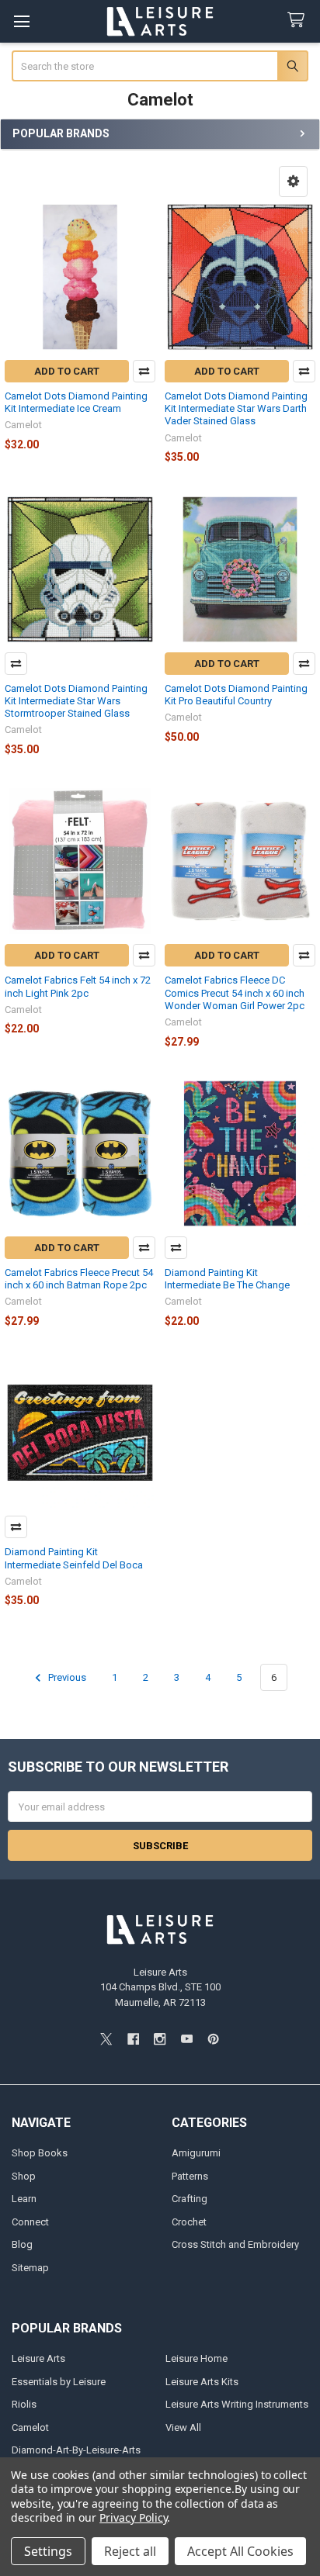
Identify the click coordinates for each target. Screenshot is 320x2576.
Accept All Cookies (240, 2551)
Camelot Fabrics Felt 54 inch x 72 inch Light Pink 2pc (78, 986)
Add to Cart (67, 371)
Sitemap (30, 2268)
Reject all (130, 2551)
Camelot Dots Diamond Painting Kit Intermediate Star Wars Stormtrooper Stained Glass (76, 701)
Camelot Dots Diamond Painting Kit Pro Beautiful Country (236, 695)
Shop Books (40, 2153)
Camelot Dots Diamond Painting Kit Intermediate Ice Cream (76, 402)
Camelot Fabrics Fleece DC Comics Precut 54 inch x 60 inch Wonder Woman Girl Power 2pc (235, 993)
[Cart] (299, 21)
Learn (24, 2199)
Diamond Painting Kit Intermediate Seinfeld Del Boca (74, 1558)
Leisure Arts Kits (202, 2382)
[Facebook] (133, 2039)
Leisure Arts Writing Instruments (237, 2404)
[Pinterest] (213, 2039)
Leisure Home (197, 2358)
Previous (66, 1677)
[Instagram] (160, 2039)
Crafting (190, 2199)
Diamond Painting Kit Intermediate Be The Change (227, 1279)
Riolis (24, 2404)
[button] (293, 182)
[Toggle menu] (21, 21)
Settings (48, 2551)
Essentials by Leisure (59, 2382)
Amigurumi (196, 2153)
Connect (30, 2222)
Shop (24, 2176)
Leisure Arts (38, 2358)
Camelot (30, 2427)
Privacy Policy (133, 2517)
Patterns (190, 2176)
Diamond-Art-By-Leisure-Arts (76, 2450)
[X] (106, 2039)
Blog (22, 2244)
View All (183, 2427)
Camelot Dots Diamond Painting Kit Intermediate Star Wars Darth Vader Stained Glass (236, 409)
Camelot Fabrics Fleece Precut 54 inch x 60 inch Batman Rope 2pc (79, 1279)
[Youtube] (187, 2039)
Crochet (189, 2222)
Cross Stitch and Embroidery (235, 2244)
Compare (144, 371)
